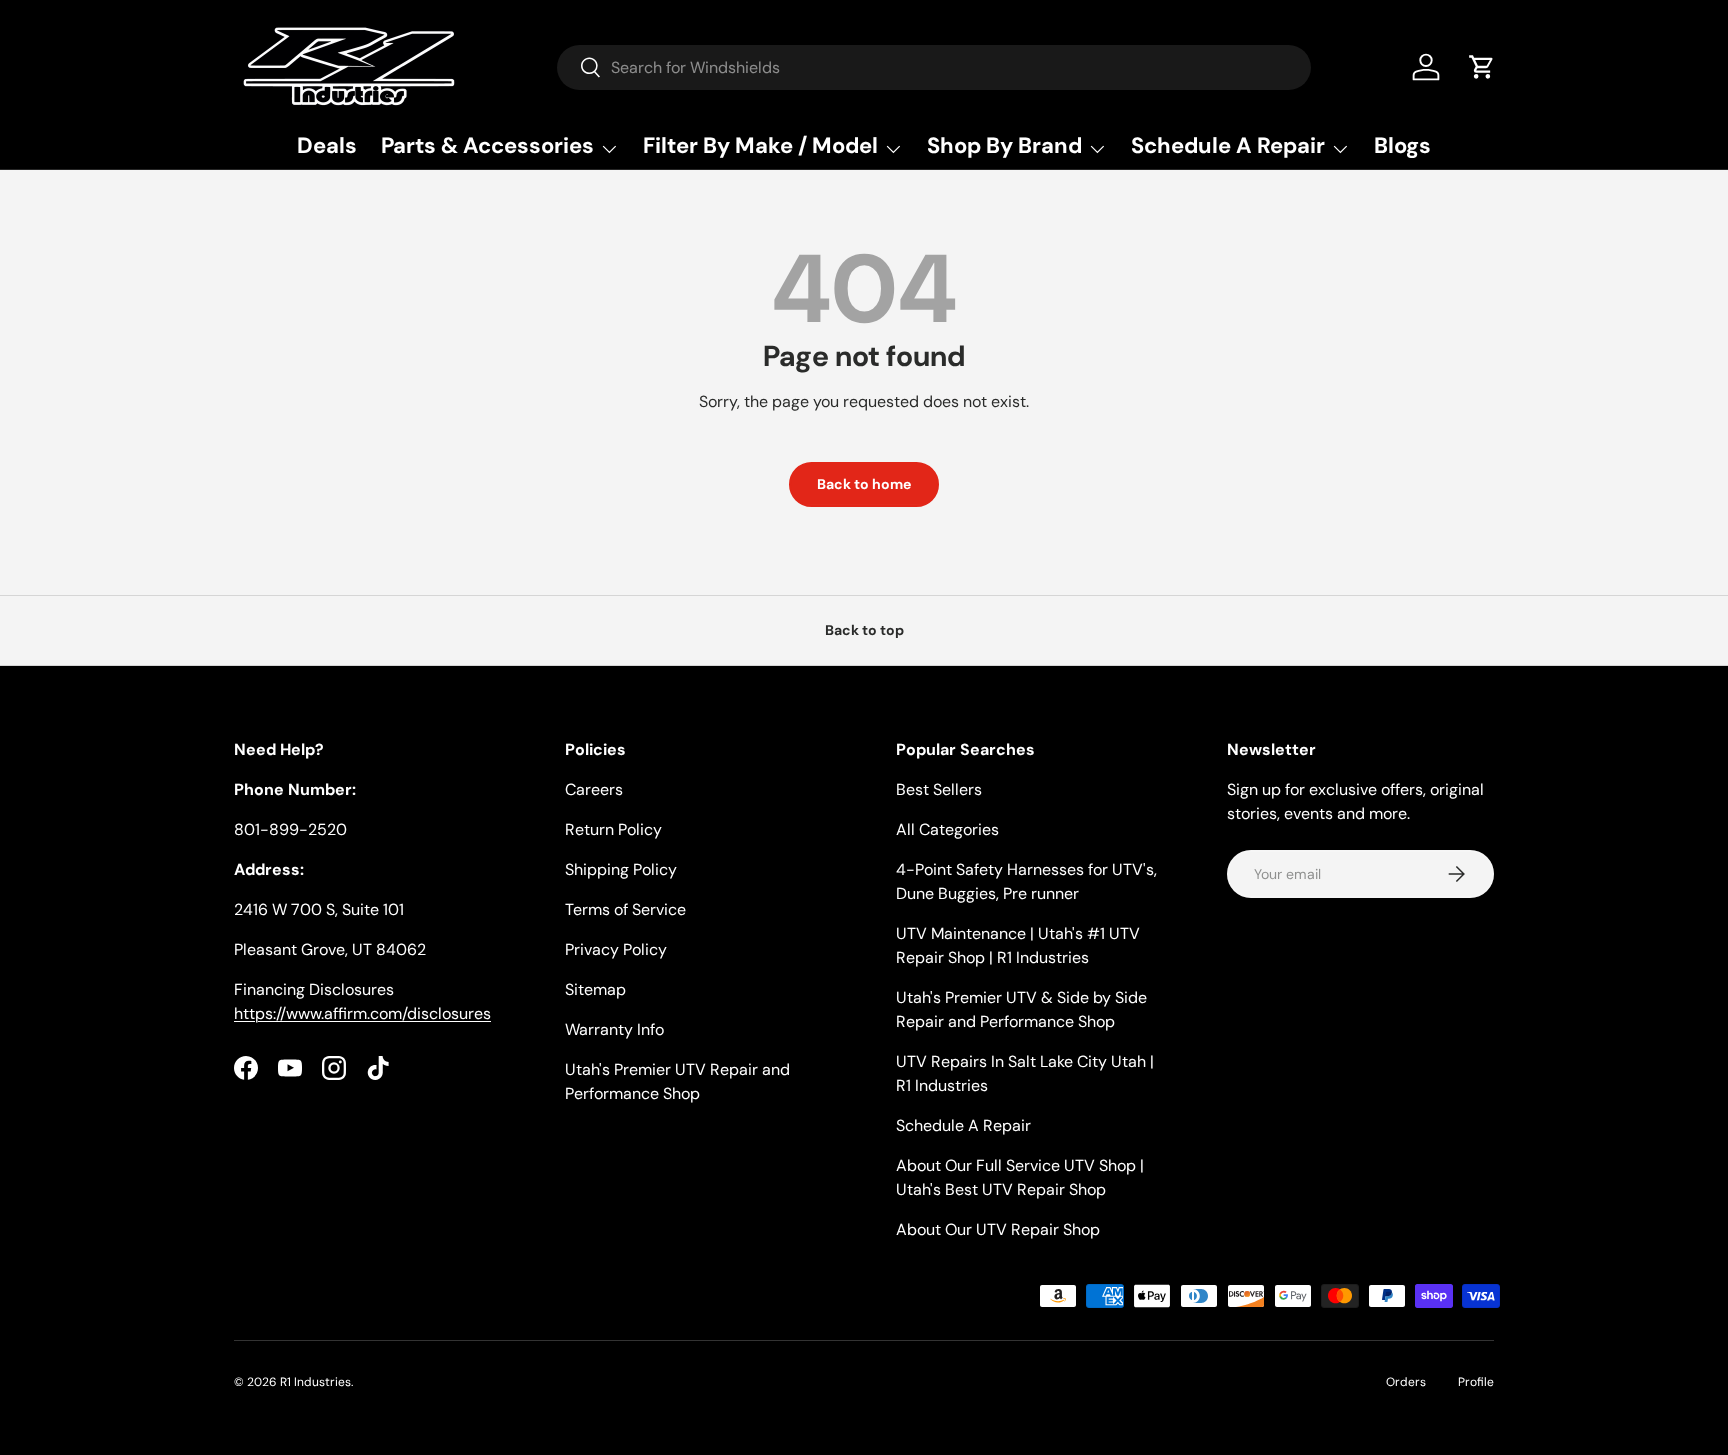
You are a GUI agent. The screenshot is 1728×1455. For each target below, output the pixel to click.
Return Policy (613, 829)
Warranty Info (614, 1029)
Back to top (864, 630)
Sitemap (595, 989)
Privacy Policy (616, 949)
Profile (1476, 1382)
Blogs (1402, 145)
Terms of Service (625, 909)
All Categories (947, 829)
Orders (1406, 1382)
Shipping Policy (621, 869)
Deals (327, 145)
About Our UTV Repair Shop (998, 1229)
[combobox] (934, 67)
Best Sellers (939, 789)
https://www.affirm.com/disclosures (362, 1013)
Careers (594, 789)
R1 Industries (315, 1382)
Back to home (864, 484)
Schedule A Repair (963, 1125)
